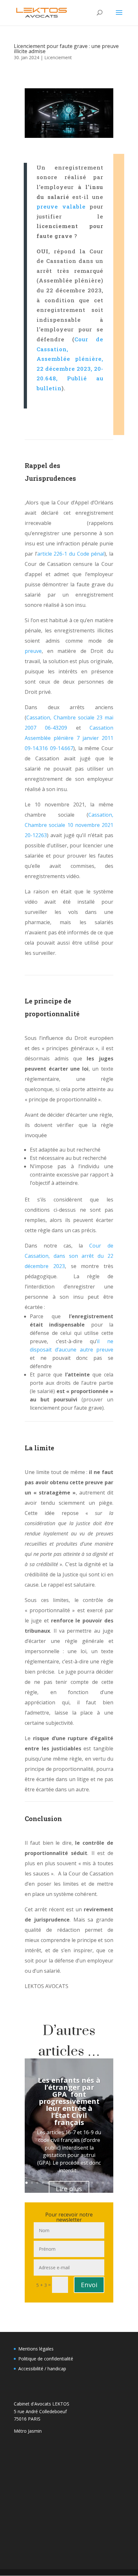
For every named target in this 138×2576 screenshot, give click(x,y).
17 (61, 2190)
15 (103, 2183)
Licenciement (58, 57)
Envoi (89, 2285)
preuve (33, 651)
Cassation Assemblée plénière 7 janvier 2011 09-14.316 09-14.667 (69, 738)
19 (72, 2190)
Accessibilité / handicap (42, 2369)
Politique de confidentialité (46, 2359)
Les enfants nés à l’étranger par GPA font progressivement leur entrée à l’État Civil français (69, 2101)
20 (77, 2190)
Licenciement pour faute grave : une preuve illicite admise (66, 49)
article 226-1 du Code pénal (71, 554)
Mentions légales (36, 2349)
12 (86, 2183)
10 (76, 2183)
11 (81, 2183)
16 (108, 2183)
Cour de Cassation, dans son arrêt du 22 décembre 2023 (69, 1256)
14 (97, 2183)
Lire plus (69, 2189)
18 (66, 2190)
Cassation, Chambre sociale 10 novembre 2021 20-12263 (69, 825)
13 (92, 2183)
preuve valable (61, 206)
